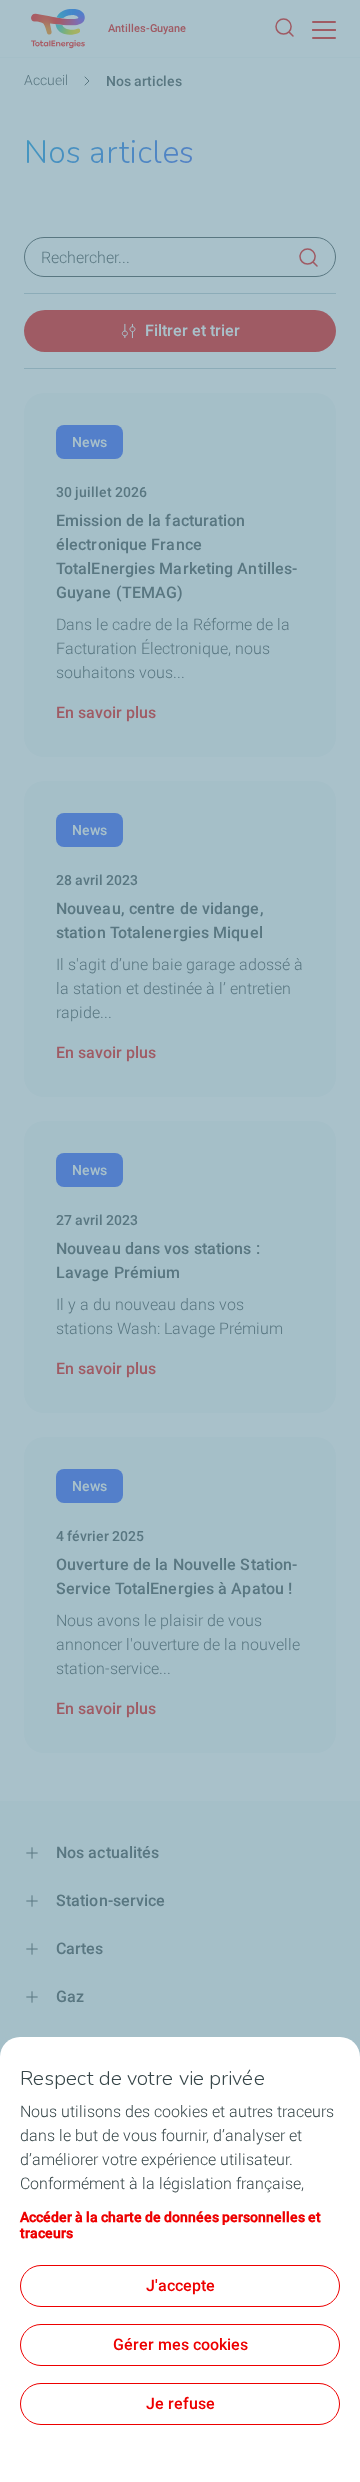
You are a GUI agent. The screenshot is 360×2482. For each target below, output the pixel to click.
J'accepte (180, 2285)
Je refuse (180, 2403)
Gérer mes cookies (180, 2344)
